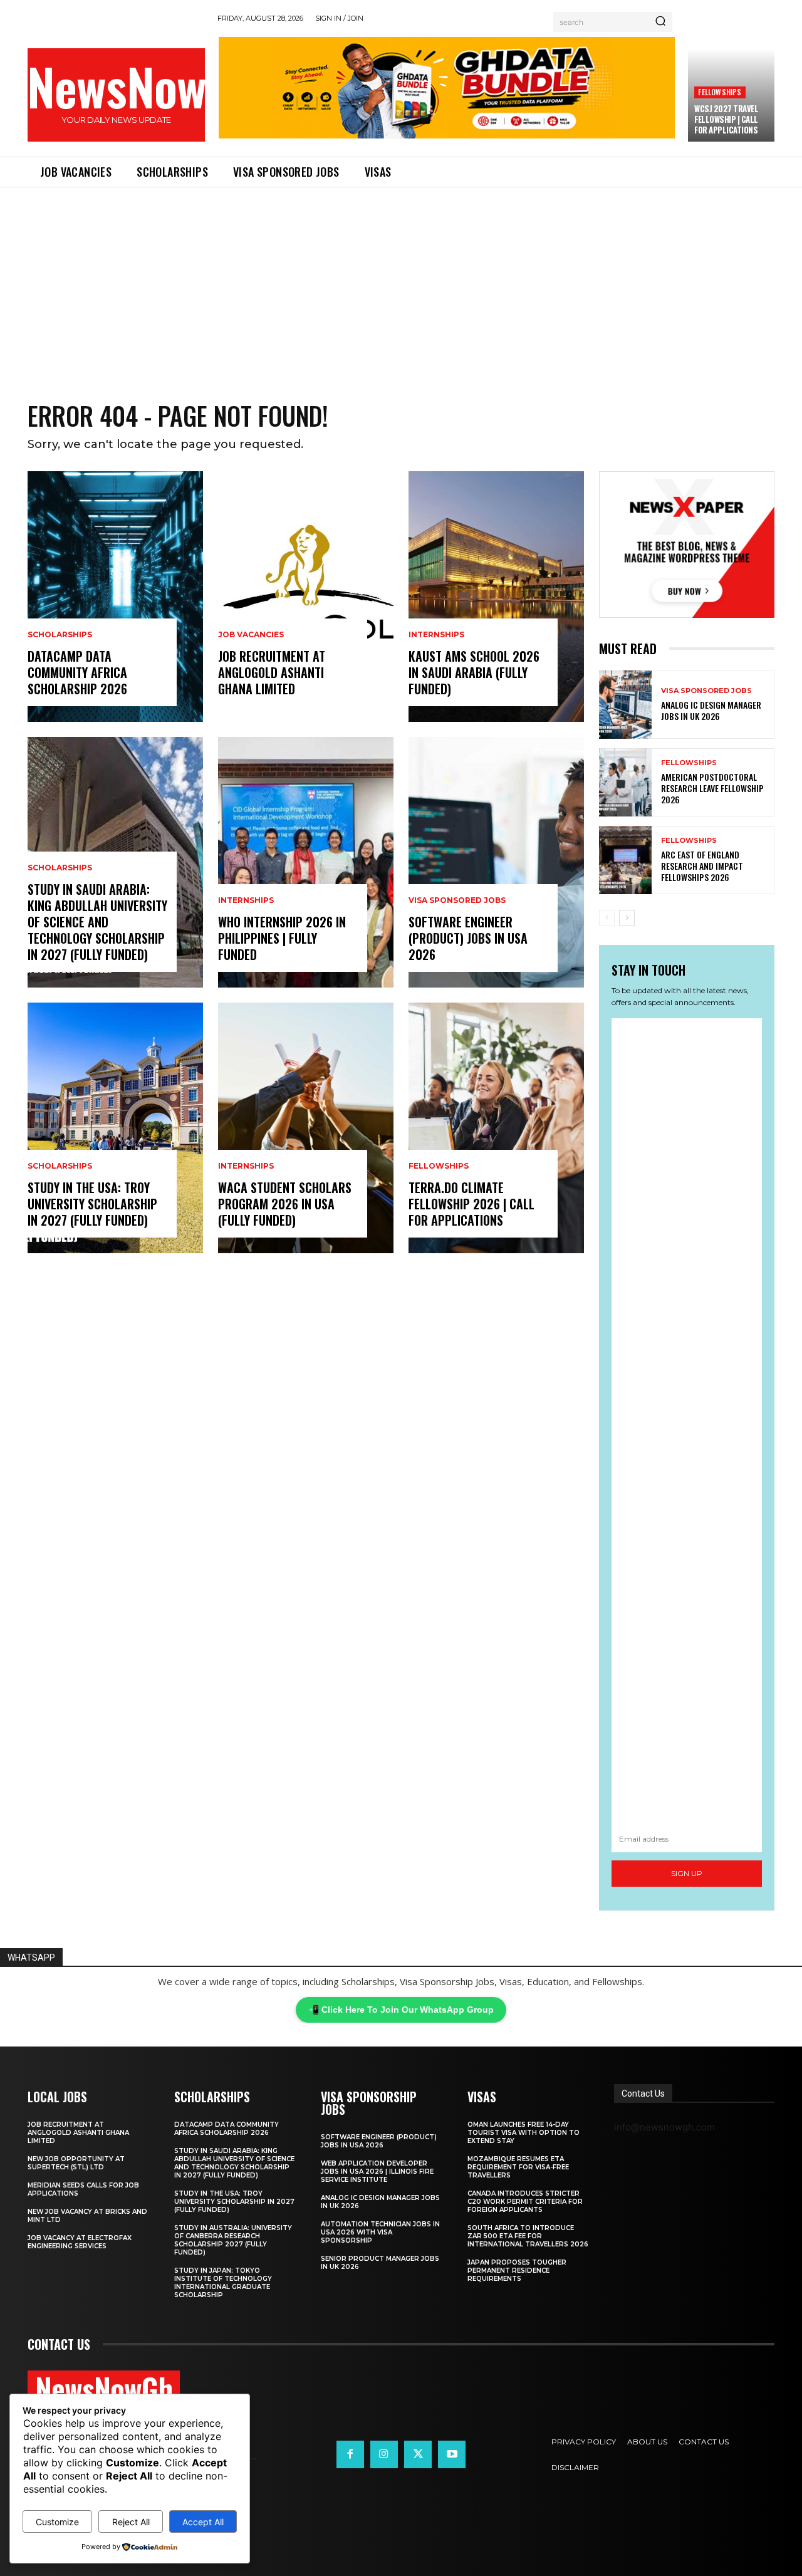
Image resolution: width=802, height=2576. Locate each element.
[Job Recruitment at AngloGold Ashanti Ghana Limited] (306, 597)
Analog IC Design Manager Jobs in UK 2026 (711, 710)
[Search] (660, 22)
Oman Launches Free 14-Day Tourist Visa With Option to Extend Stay (523, 2133)
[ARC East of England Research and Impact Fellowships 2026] (625, 860)
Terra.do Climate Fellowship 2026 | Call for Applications (471, 1204)
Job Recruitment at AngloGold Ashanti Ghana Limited (272, 672)
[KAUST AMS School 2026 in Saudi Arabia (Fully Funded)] (496, 597)
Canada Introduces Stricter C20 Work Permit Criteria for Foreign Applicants (525, 2202)
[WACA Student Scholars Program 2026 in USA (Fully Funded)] (306, 1128)
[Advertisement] (401, 281)
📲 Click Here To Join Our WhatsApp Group (401, 2010)
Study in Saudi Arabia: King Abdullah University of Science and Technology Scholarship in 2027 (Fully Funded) (97, 922)
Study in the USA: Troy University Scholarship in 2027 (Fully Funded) (92, 1204)
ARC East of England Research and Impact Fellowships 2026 (702, 866)
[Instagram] (384, 2454)
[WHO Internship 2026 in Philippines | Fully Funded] (306, 862)
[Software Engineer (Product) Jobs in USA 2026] (496, 862)
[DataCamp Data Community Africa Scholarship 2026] (115, 597)
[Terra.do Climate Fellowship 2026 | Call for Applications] (496, 1128)
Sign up (687, 1873)
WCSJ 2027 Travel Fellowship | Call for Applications (726, 119)
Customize (57, 2522)
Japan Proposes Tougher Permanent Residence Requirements (517, 2271)
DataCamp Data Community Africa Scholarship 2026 (77, 672)
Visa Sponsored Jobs (457, 900)
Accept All (203, 2522)
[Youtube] (452, 2454)
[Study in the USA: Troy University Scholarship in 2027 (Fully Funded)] (115, 1128)
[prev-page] (607, 918)
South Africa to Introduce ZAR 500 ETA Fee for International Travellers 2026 (528, 2236)
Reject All (131, 2522)
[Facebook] (350, 2454)
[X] (418, 2454)
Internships (246, 900)
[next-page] (627, 918)
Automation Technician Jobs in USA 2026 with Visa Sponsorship (380, 2232)
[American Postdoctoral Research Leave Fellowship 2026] (625, 782)
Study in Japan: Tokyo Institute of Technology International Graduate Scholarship (223, 2283)
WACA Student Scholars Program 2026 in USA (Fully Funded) (285, 1204)
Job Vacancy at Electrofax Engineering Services (80, 2242)
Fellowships (720, 92)
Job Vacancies (251, 635)
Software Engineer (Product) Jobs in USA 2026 (468, 938)
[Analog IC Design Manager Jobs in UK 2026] (625, 705)
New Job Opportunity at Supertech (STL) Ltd (76, 2163)
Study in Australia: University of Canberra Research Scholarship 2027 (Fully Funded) (233, 2240)
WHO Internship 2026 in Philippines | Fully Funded (282, 938)
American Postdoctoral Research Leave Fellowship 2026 (712, 788)
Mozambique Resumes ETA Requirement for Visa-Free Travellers (518, 2167)
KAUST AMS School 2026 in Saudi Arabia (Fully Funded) (474, 672)
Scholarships (60, 635)
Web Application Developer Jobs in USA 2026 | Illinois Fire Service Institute (377, 2172)
